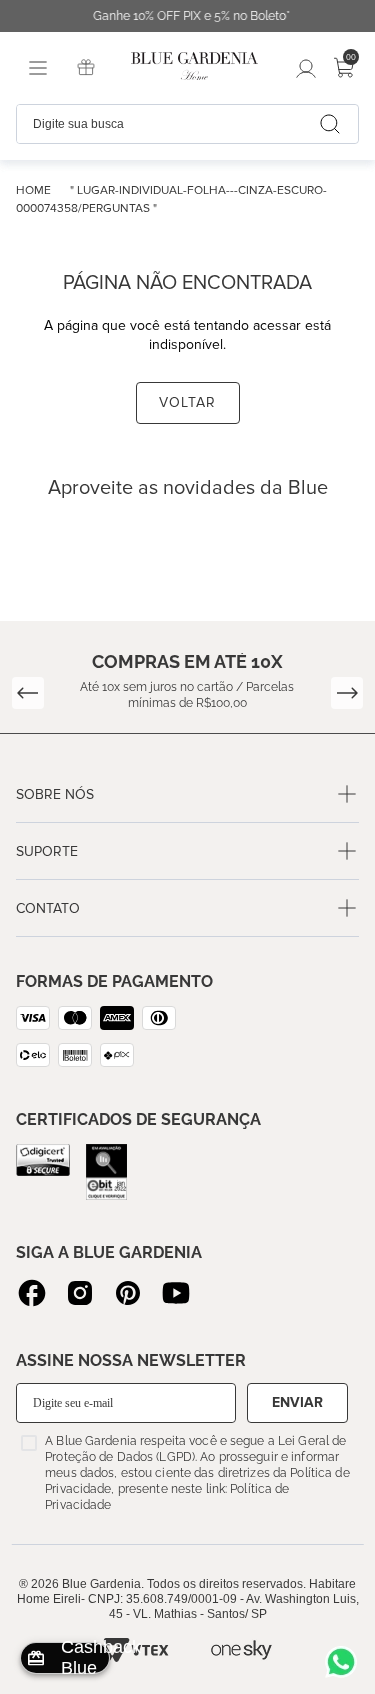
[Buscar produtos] (330, 124)
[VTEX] (135, 1650)
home (33, 190)
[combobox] (187, 124)
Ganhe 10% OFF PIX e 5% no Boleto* (187, 16)
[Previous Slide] (28, 693)
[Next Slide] (347, 693)
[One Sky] (241, 1650)
